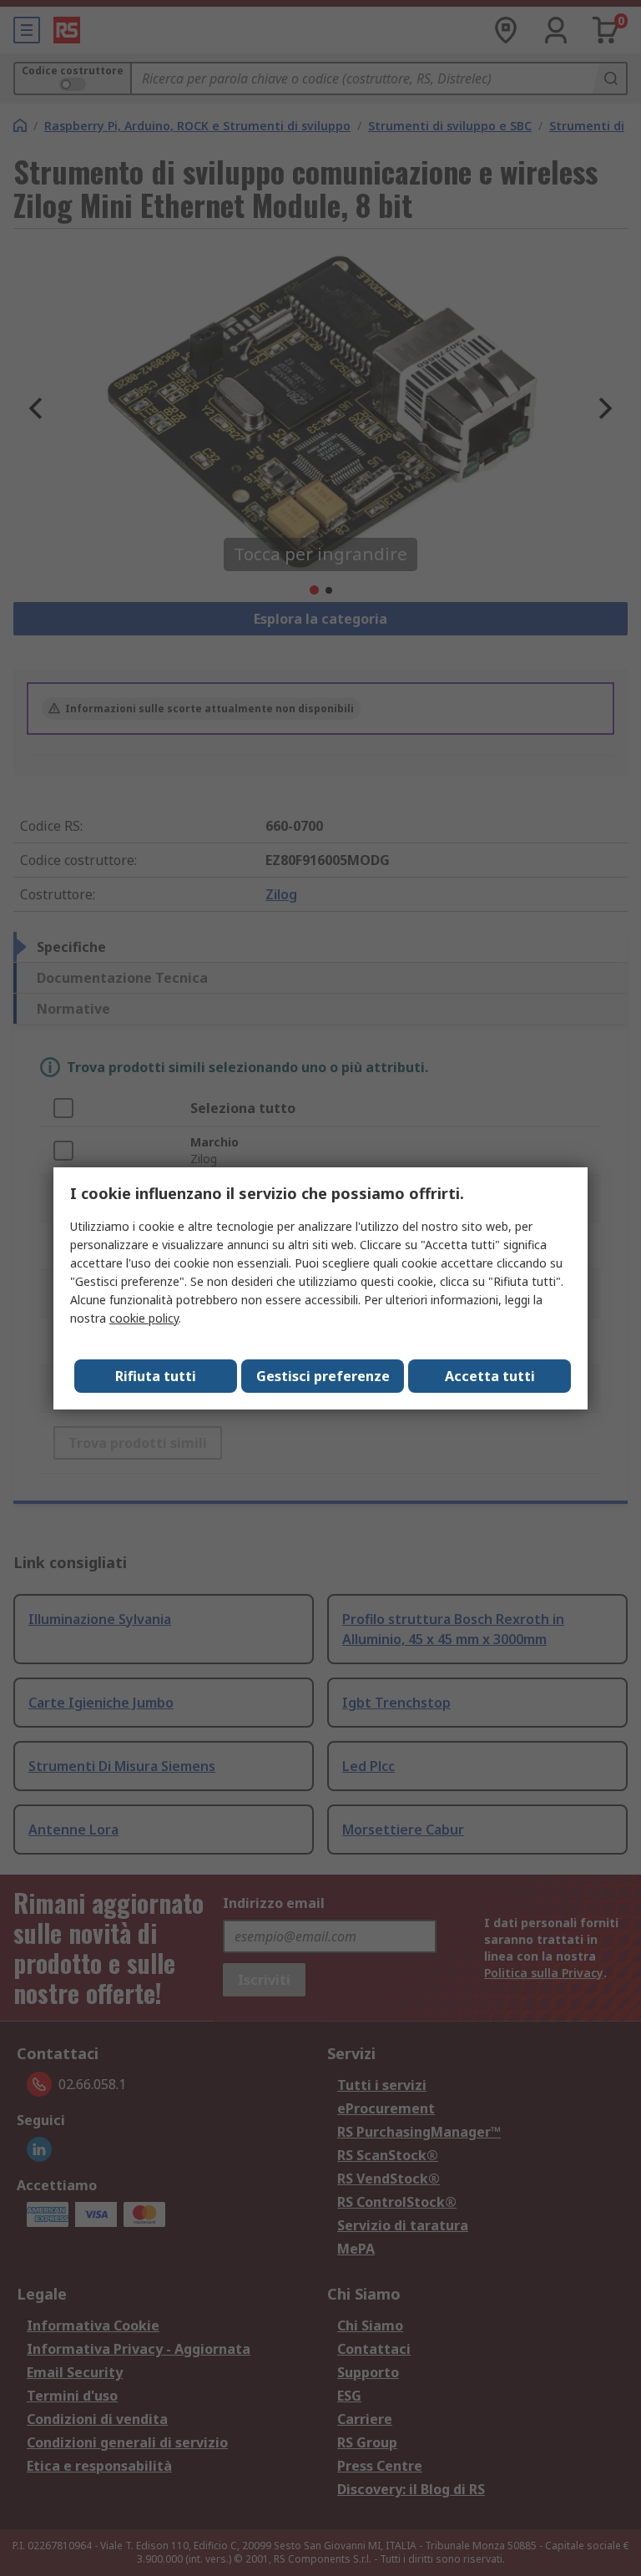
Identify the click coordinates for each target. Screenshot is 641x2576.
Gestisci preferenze (323, 1376)
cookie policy (144, 1318)
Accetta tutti (490, 1376)
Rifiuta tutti (156, 1376)
